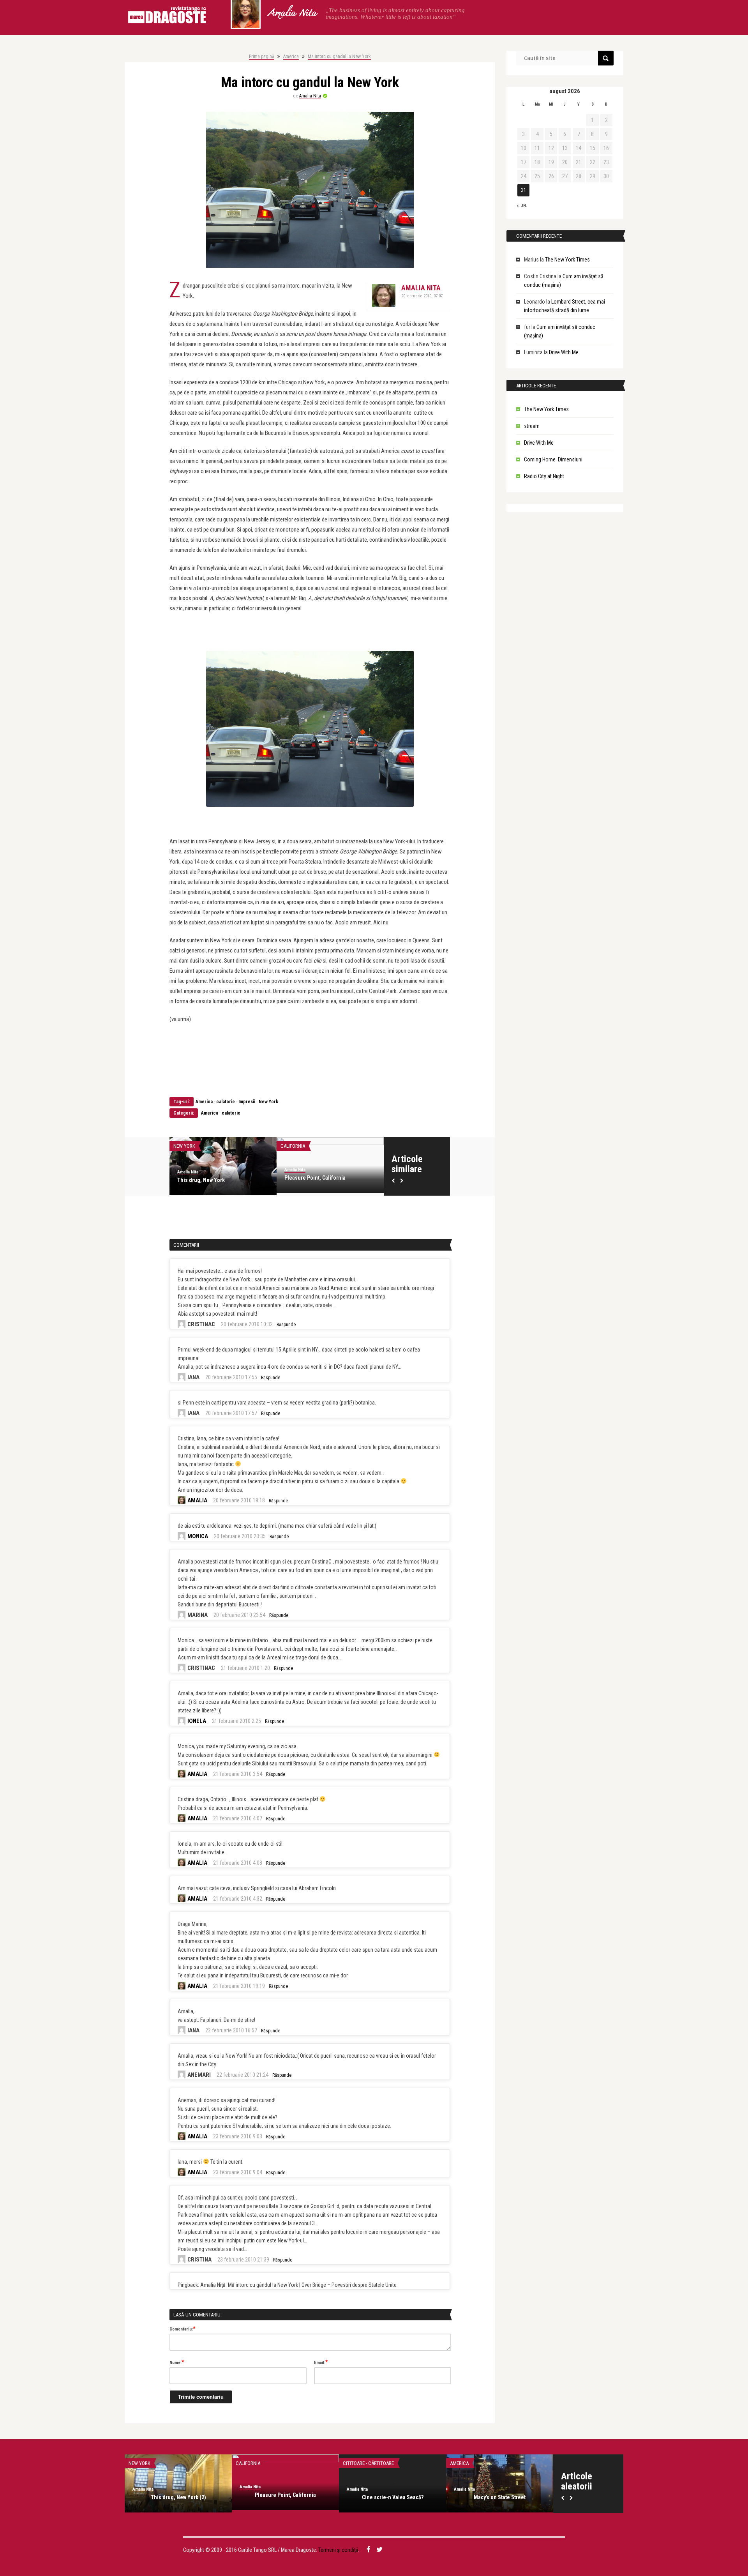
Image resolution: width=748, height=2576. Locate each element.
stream (532, 426)
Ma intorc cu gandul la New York (339, 57)
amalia (197, 1500)
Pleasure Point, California (315, 1178)
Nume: (177, 2362)
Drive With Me (564, 352)
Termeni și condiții (338, 2550)
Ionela (197, 1721)
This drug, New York (201, 1180)
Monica (198, 1536)
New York (268, 1102)
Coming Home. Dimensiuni (553, 459)
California (293, 1146)
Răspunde (286, 1325)
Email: (321, 2362)
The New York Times (567, 260)
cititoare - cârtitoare (368, 2463)
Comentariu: (183, 2329)
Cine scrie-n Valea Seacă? (393, 2497)
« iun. (522, 206)
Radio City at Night (544, 476)
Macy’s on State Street (500, 2497)
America (291, 57)
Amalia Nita (292, 14)
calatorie (226, 1102)
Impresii (247, 1102)
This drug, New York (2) (178, 2497)
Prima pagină (262, 57)
